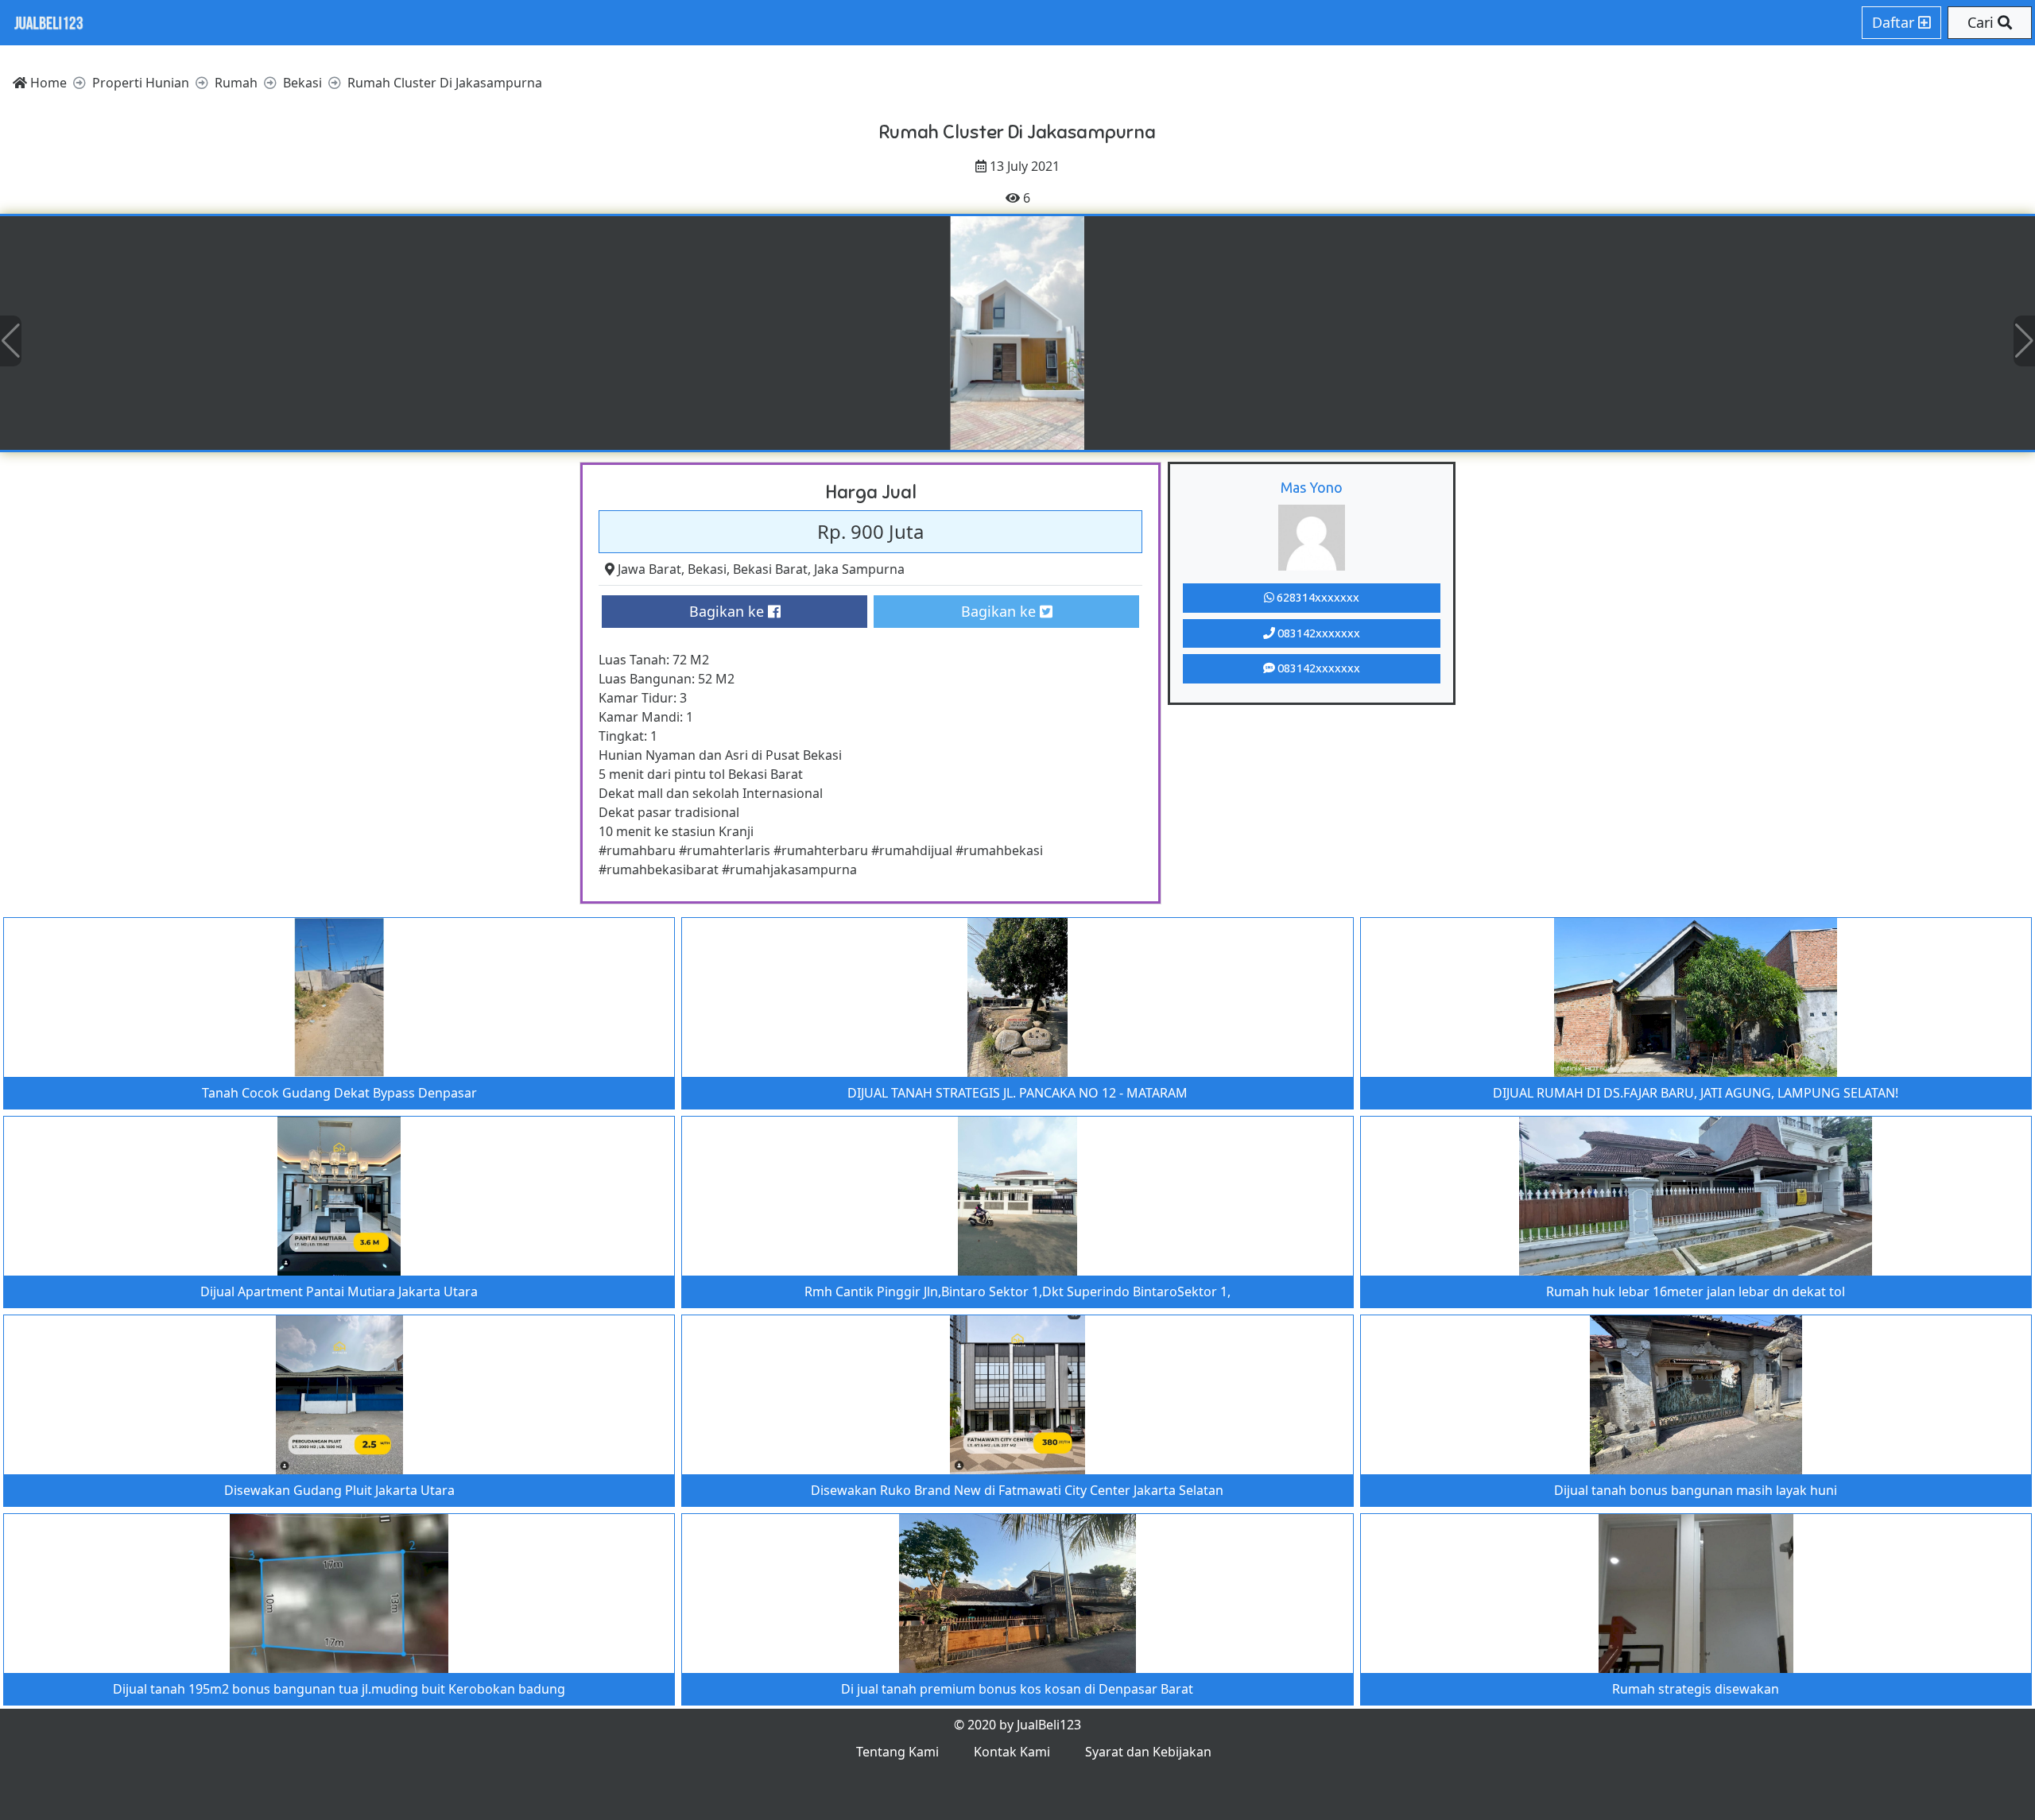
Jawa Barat (649, 569)
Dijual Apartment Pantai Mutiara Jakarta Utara (339, 1291)
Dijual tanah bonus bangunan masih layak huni (1696, 1490)
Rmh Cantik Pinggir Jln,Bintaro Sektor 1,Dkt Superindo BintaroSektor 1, (1017, 1291)
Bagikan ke (729, 611)
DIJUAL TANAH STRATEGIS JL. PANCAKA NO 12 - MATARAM (1017, 1093)
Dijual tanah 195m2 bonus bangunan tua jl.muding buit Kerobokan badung (339, 1689)
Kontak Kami (1012, 1752)
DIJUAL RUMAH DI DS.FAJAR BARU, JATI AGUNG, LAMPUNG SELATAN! (1696, 1093)
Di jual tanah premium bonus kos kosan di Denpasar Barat (1017, 1689)
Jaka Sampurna (859, 569)
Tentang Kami (897, 1752)
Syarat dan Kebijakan (1148, 1752)
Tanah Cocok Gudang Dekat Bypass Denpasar (339, 1093)
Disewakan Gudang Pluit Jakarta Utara (339, 1490)
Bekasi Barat (770, 569)
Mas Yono (1312, 487)
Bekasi (707, 569)
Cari (1983, 22)
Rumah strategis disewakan (1696, 1689)
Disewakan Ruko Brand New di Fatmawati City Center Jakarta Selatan (1017, 1490)
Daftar (1895, 22)
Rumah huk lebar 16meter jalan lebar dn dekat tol (1696, 1291)
